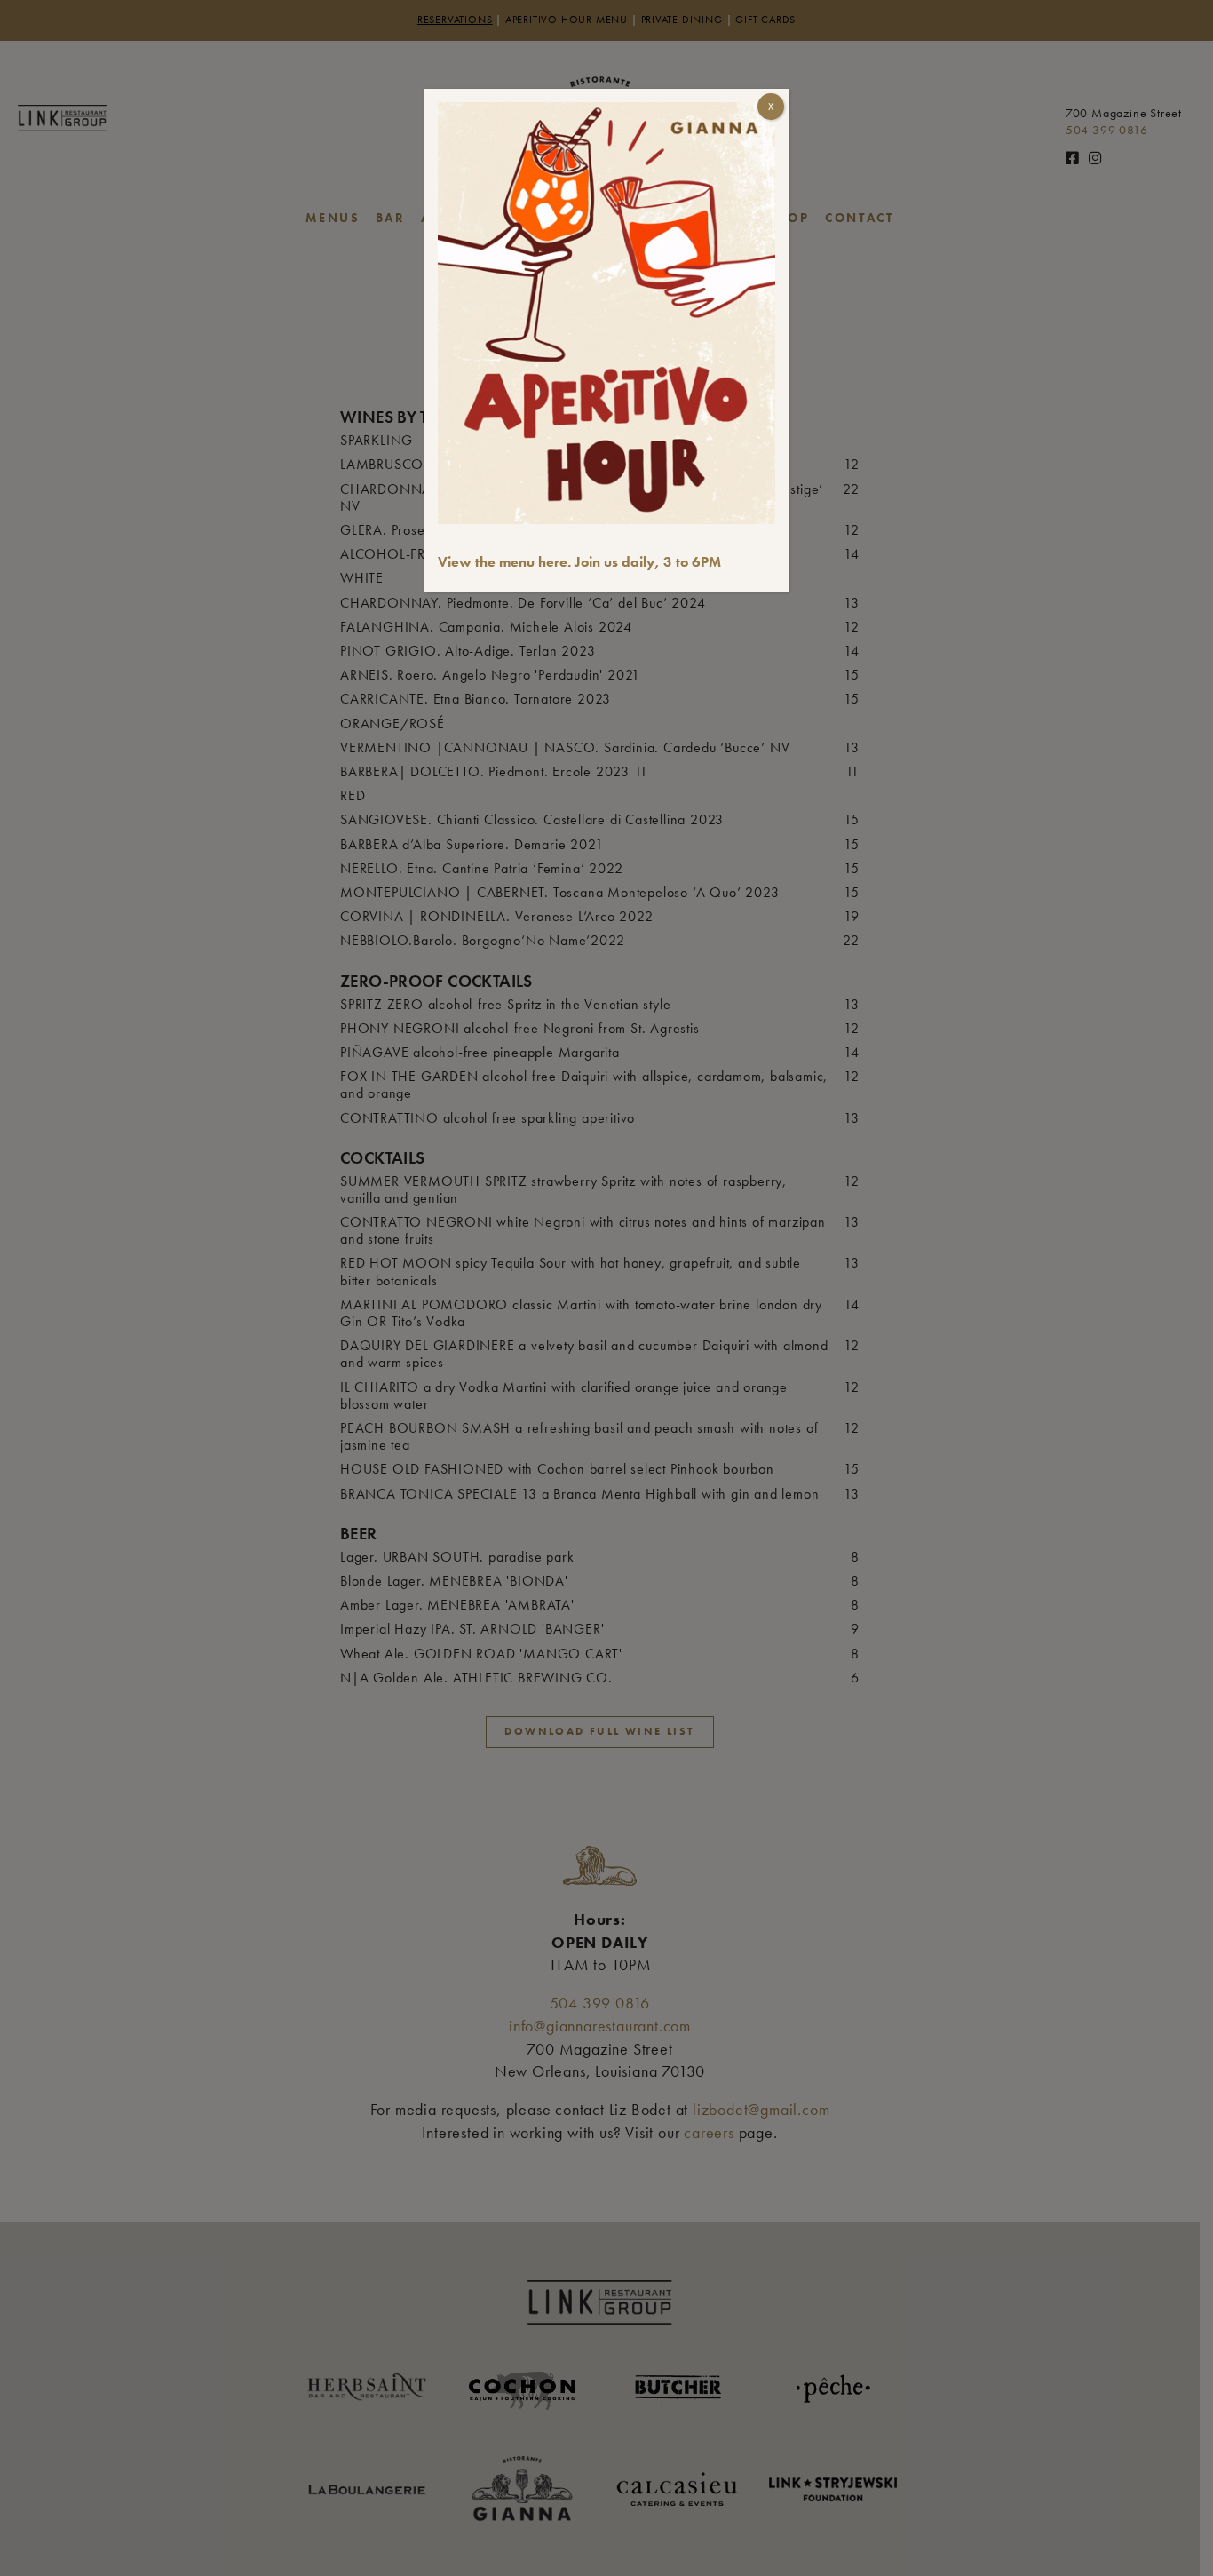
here (553, 562)
